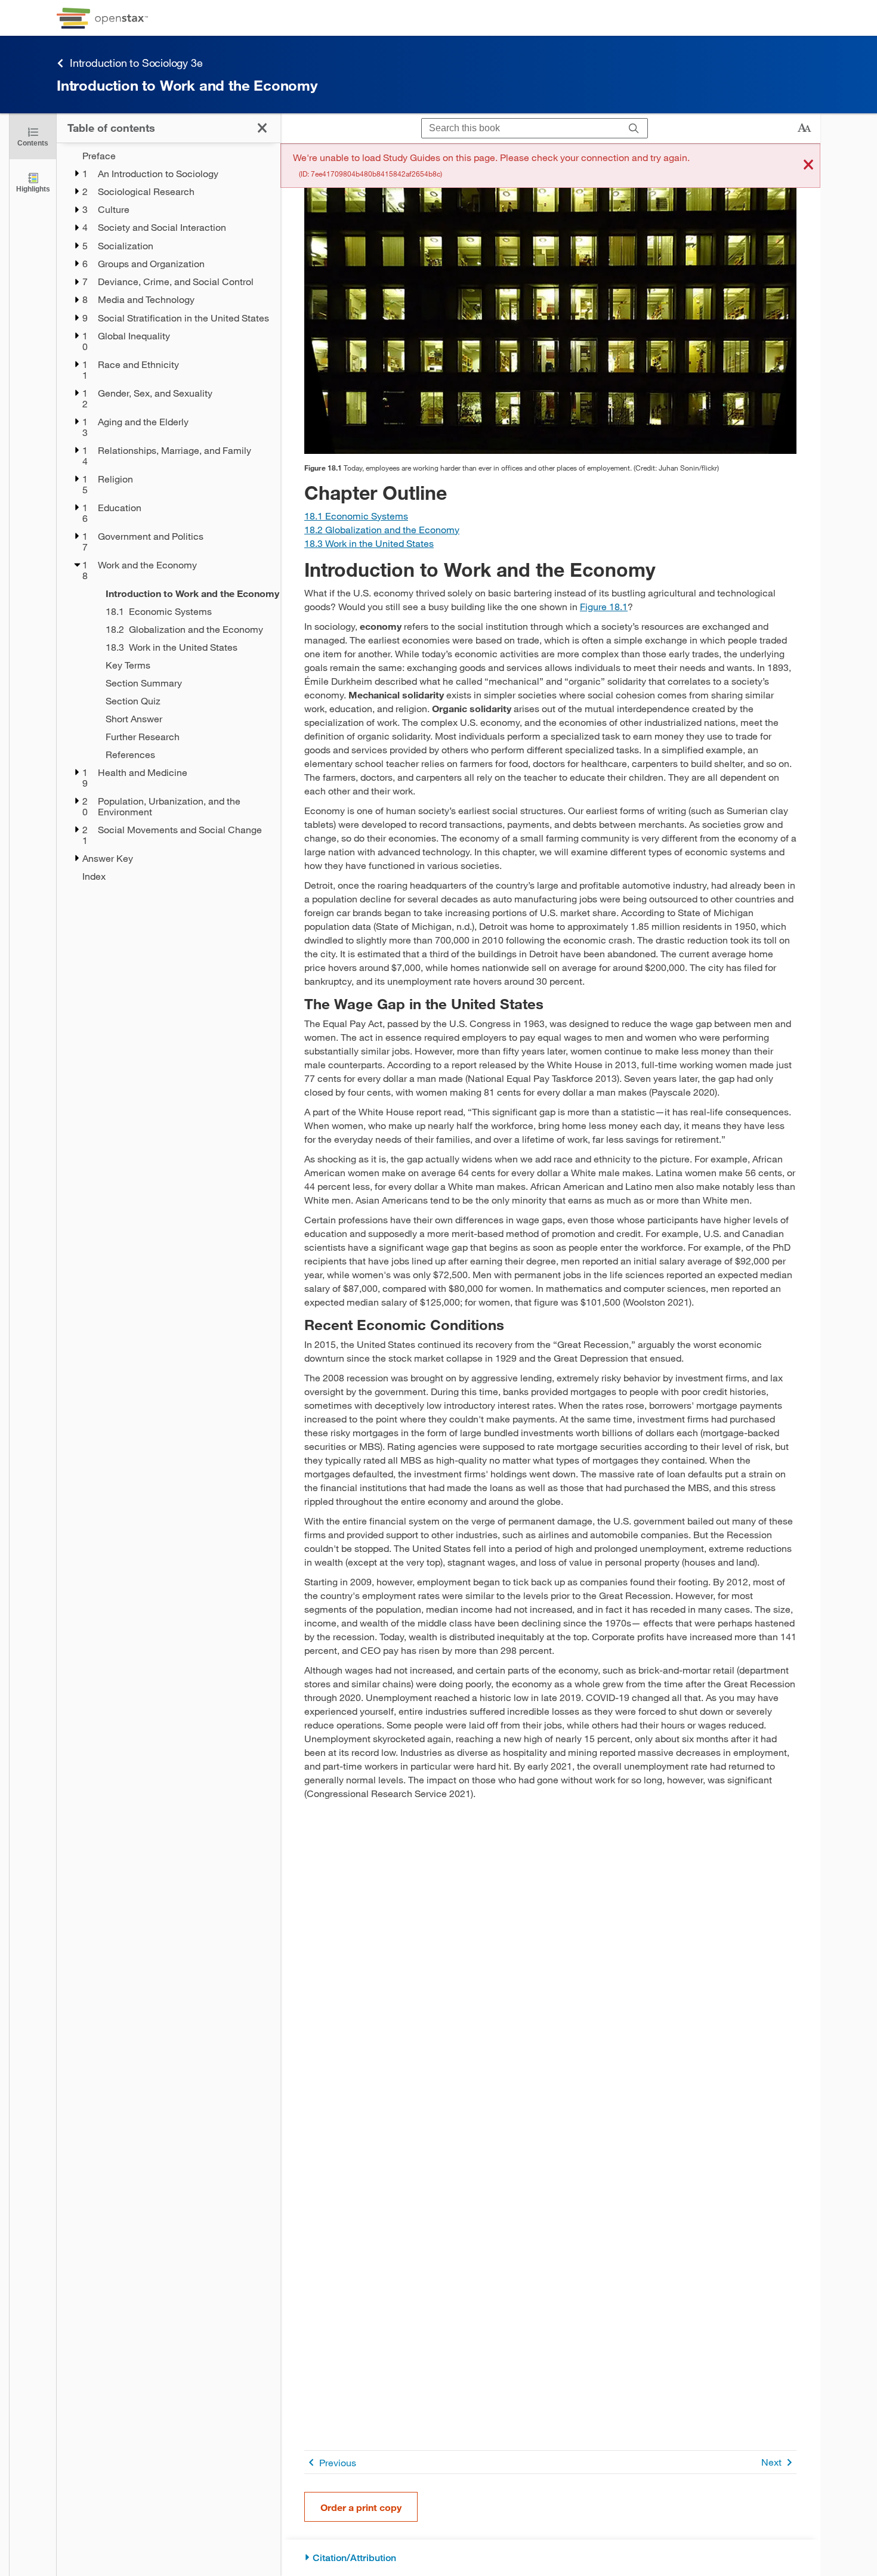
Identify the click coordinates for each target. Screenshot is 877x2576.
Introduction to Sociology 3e (136, 63)
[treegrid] (169, 516)
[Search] (634, 129)
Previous (338, 2462)
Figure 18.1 (604, 606)
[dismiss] (808, 166)
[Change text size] (804, 128)
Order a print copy (361, 2507)
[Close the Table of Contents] (262, 128)
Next (771, 2462)
